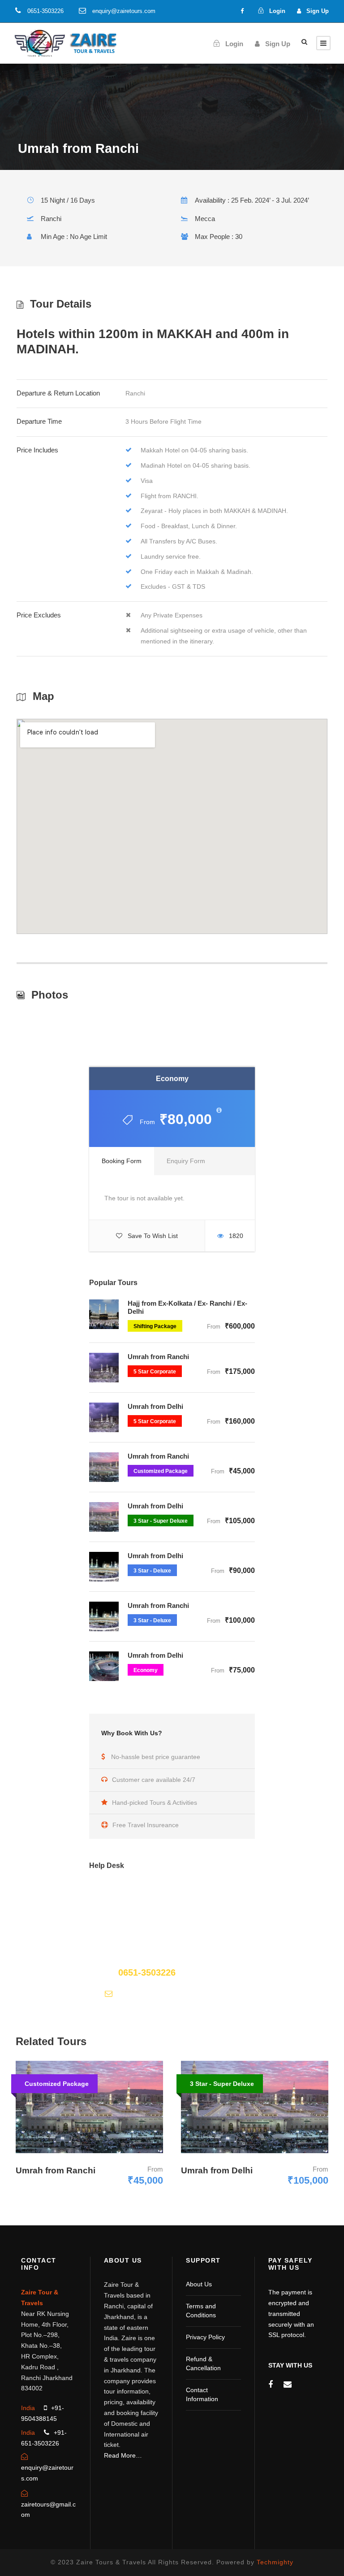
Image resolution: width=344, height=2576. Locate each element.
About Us (199, 2284)
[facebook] (242, 11)
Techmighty (275, 2562)
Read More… (123, 2455)
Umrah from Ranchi (158, 1357)
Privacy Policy (205, 2337)
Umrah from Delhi (155, 1406)
